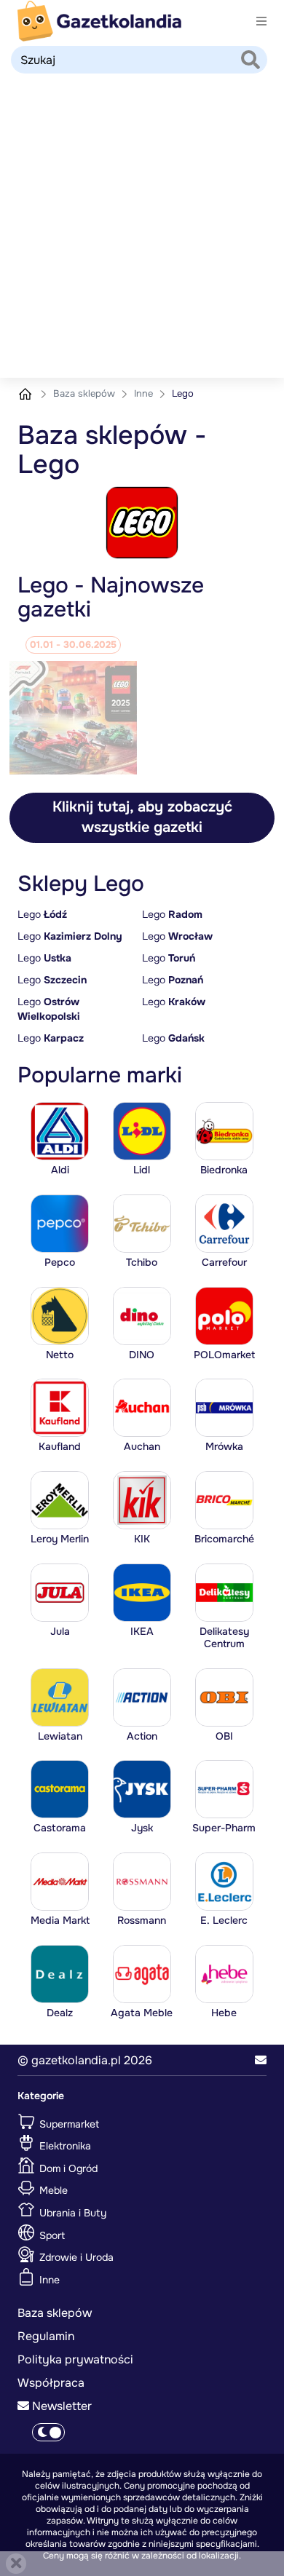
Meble (52, 2190)
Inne (145, 393)
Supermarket (68, 2123)
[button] (261, 2061)
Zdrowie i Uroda (75, 2257)
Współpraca (51, 2383)
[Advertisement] (142, 229)
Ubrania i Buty (71, 2213)
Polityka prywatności (75, 2359)
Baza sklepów (86, 393)
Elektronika (64, 2146)
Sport (51, 2235)
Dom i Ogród (67, 2168)
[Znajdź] (251, 61)
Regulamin (46, 2336)
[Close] (16, 2564)
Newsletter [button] (60, 2406)
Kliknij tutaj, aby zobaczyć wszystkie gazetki (142, 817)
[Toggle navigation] (261, 21)
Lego (42, 914)
